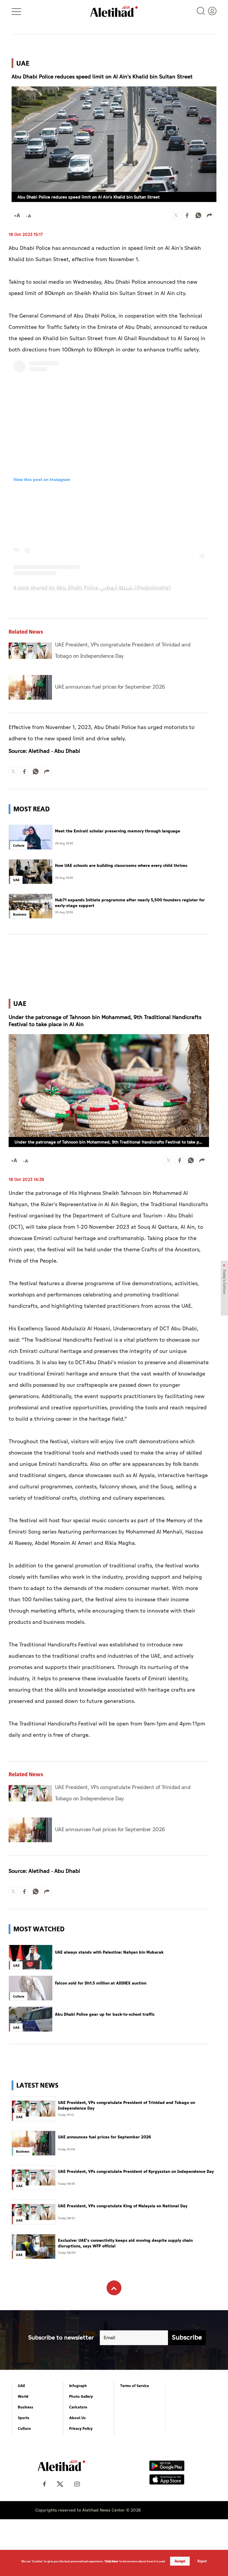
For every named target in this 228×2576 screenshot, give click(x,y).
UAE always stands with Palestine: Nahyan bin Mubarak (109, 1952)
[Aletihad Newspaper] (114, 11)
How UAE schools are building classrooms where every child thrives (121, 866)
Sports (24, 2418)
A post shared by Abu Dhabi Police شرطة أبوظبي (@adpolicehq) (92, 588)
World (23, 2397)
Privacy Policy (81, 2429)
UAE (22, 2386)
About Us (77, 2418)
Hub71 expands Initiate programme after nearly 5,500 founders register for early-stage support (130, 903)
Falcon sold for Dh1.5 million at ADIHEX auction (101, 1983)
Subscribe (187, 2338)
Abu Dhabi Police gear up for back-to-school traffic (105, 2015)
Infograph (78, 2386)
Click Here (111, 2561)
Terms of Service (135, 2386)
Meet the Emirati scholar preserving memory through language (118, 831)
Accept (180, 2561)
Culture (24, 2429)
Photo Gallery (81, 2397)
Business (26, 2407)
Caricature (78, 2407)
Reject (202, 2561)
